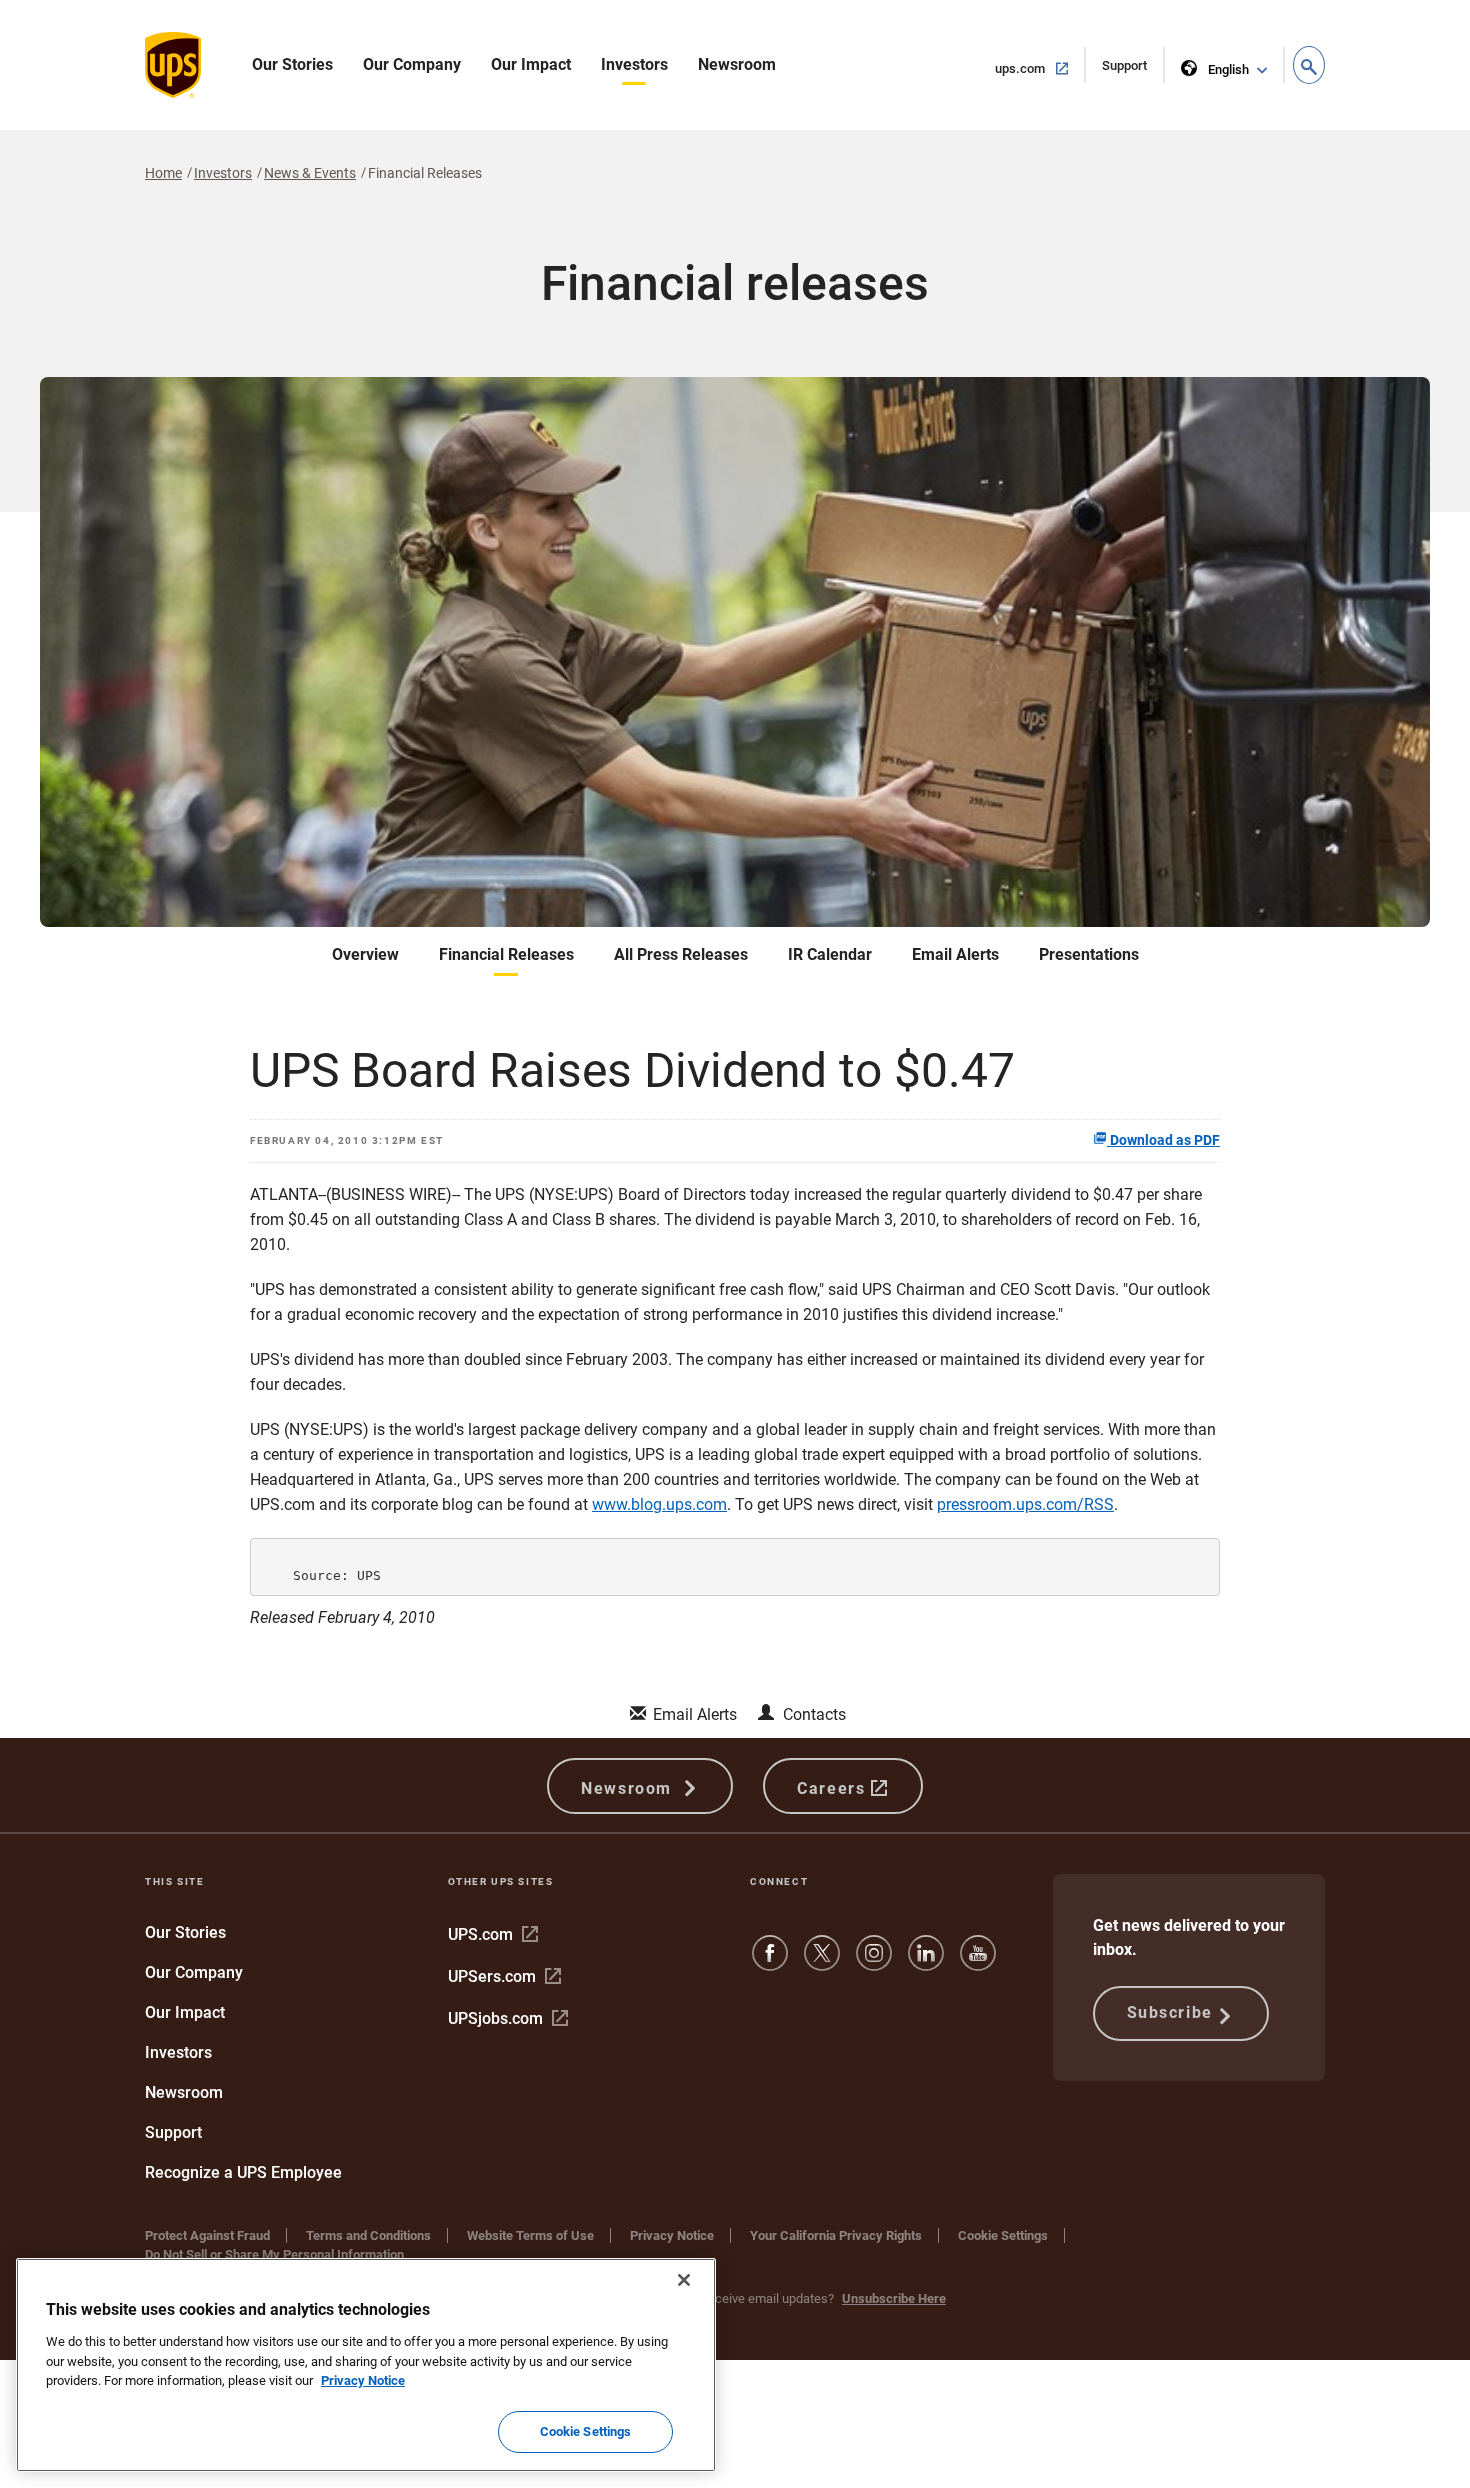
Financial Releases (506, 954)
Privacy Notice (672, 2235)
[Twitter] (822, 1962)
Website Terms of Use (530, 2235)
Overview (365, 954)
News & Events (310, 173)
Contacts (814, 1714)
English (1228, 69)
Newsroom (737, 64)
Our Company (412, 64)
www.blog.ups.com (659, 1504)
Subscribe (1170, 2012)
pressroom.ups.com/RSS (1025, 1504)
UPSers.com (504, 1976)
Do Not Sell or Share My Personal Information (274, 2254)
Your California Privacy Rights (836, 2235)
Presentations (1089, 954)
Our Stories (292, 64)
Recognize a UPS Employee (243, 2172)
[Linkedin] (926, 1962)
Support (1133, 70)
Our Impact (531, 64)
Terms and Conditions (368, 2235)
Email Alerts (955, 954)
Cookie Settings (1003, 2235)
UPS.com (493, 1934)
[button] (1309, 65)
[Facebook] (770, 1962)
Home (163, 173)
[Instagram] (874, 1962)
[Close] (684, 2280)
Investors (634, 64)
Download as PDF (1163, 1140)
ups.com (1040, 68)
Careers (834, 1788)
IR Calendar (830, 954)
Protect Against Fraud (207, 2235)
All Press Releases (681, 954)
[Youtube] (978, 1962)
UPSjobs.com (508, 2018)
